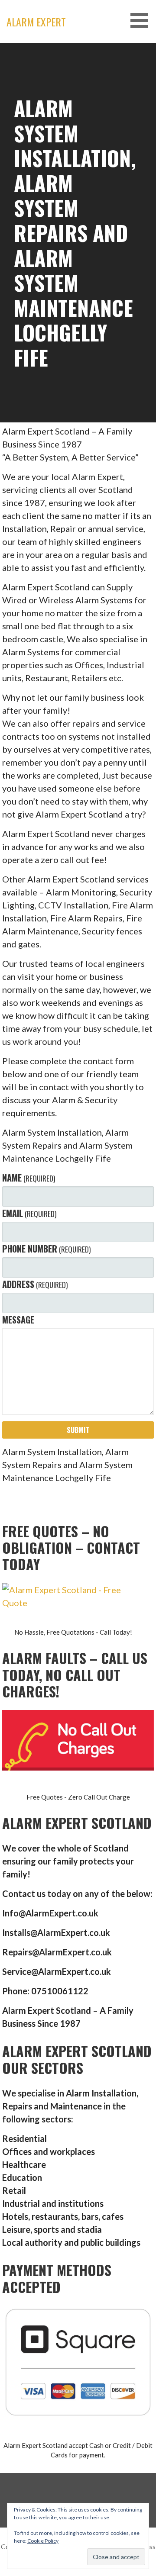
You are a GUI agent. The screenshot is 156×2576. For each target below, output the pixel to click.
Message (18, 1320)
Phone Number (46, 1249)
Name (29, 1178)
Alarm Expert (36, 22)
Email (29, 1213)
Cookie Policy (43, 2541)
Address (35, 1284)
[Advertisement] (78, 126)
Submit (78, 1430)
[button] (142, 21)
